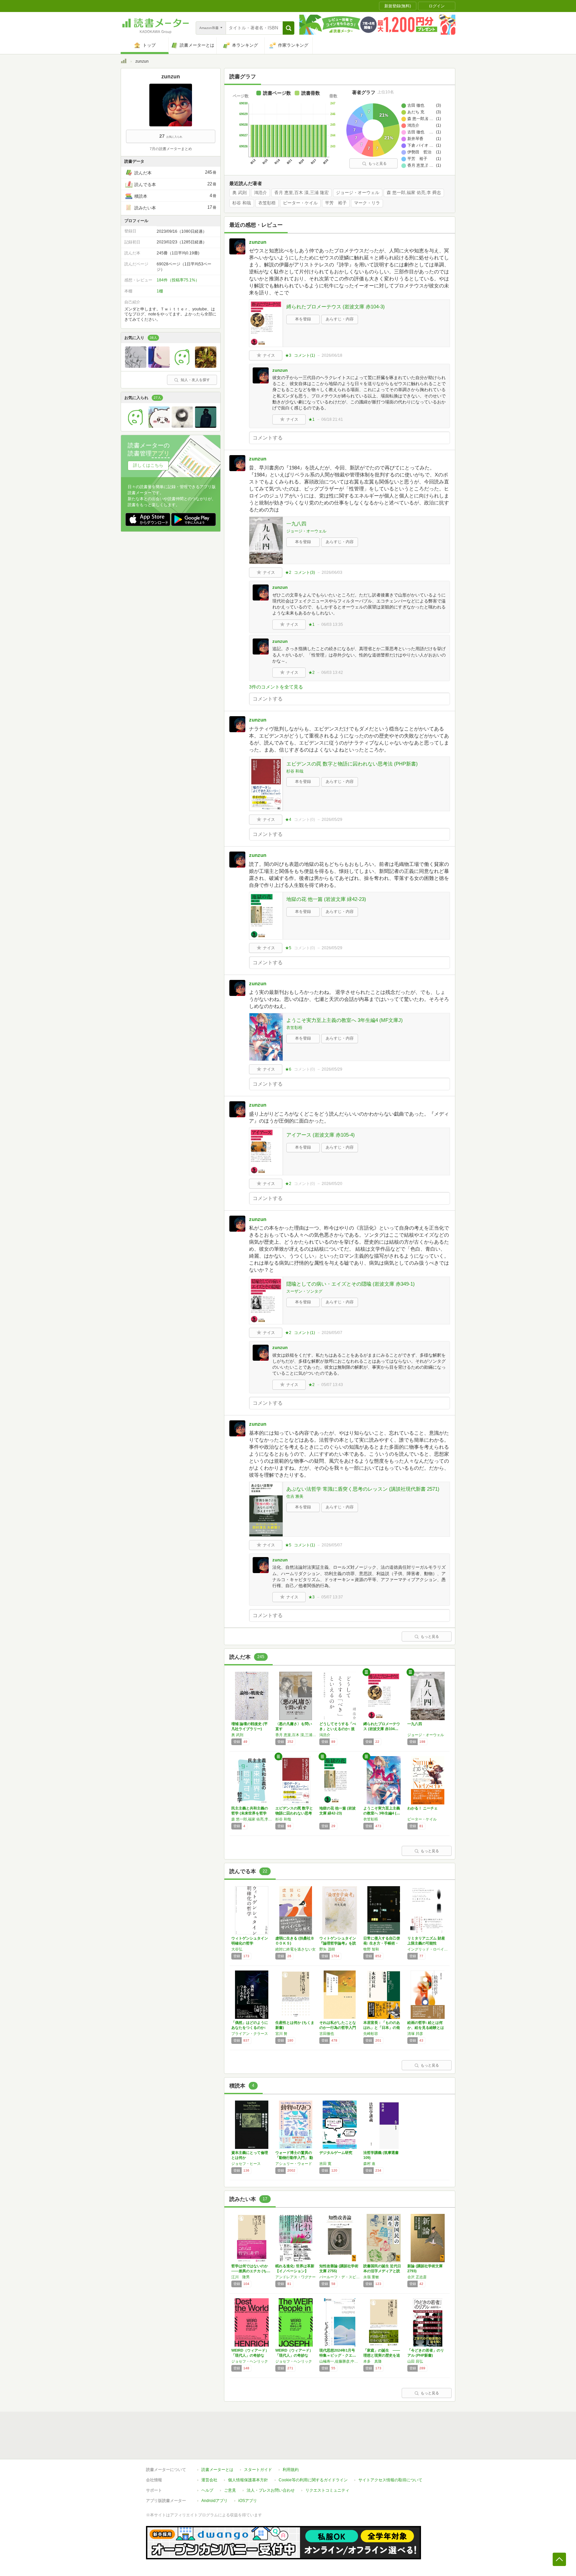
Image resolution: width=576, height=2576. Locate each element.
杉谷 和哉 (242, 203)
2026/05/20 (332, 1184)
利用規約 (291, 2470)
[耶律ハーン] (136, 426)
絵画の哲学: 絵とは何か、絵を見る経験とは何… (426, 2028)
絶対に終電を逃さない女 (295, 1949)
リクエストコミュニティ (327, 2490)
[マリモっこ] (136, 366)
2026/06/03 (332, 572)
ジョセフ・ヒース (246, 2164)
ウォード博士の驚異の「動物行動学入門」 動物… (294, 2158)
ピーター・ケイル (300, 203)
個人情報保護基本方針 (248, 2480)
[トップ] (124, 62)
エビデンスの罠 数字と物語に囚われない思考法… (294, 1813)
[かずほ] (182, 426)
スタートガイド (258, 2470)
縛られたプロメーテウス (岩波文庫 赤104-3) (335, 307)
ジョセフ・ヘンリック (250, 2361)
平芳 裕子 (336, 203)
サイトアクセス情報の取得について (390, 2480)
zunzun (258, 242)
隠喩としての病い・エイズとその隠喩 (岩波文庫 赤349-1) (350, 1284)
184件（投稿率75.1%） (178, 280)
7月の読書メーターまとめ (171, 149)
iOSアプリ (248, 2501)
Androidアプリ (214, 2501)
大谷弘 (237, 1949)
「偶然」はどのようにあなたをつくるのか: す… (250, 2028)
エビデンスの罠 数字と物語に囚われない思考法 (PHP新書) (352, 764)
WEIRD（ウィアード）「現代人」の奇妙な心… (250, 2355)
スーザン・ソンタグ (304, 1291)
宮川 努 (281, 2034)
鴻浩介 (260, 193)
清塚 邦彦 (415, 2034)
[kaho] (182, 366)
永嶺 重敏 (371, 2277)
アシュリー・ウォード (294, 2164)
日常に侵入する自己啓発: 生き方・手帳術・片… (382, 1943)
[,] (206, 426)
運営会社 (209, 2480)
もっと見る (377, 163)
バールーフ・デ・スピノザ (340, 2277)
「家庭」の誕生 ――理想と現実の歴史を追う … (382, 2355)
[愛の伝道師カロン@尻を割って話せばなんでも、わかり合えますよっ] (159, 426)
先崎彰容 (371, 2034)
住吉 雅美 (295, 1496)
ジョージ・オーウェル (358, 193)
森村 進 (369, 2164)
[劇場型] (159, 366)
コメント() (304, 355)
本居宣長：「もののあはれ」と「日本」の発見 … (382, 2028)
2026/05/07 (332, 1333)
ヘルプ (207, 2490)
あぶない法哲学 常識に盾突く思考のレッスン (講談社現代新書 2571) (363, 1489)
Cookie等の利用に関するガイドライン (313, 2480)
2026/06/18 (332, 355)
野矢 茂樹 (327, 1949)
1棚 (160, 291)
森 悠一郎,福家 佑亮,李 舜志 (414, 193)
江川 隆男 (240, 2277)
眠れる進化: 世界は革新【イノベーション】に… (295, 2271)
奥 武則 (239, 193)
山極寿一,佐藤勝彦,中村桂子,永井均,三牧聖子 (340, 2361)
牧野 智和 (371, 1949)
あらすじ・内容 (340, 319)
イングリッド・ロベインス (428, 1949)
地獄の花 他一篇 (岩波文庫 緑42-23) (326, 899)
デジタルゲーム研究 (336, 2153)
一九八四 (296, 524)
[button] (288, 28)
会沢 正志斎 (417, 2277)
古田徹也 (327, 2034)
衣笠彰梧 (267, 203)
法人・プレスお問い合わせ (271, 2490)
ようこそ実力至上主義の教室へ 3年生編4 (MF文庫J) (344, 1020)
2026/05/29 (332, 820)
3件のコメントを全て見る (276, 687)
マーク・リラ (367, 203)
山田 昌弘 (415, 2361)
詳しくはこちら (148, 465)
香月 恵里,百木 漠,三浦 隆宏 (301, 193)
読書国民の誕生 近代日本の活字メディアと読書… (382, 2271)
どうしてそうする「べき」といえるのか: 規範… (338, 1729)
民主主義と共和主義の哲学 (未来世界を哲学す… (250, 1813)
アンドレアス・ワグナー (295, 2277)
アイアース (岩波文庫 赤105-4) (320, 1135)
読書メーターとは (217, 2470)
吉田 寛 (325, 2164)
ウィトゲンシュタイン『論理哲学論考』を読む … (338, 1943)
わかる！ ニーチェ (422, 1808)
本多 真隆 (372, 2361)
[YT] (206, 366)
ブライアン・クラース (250, 2034)
